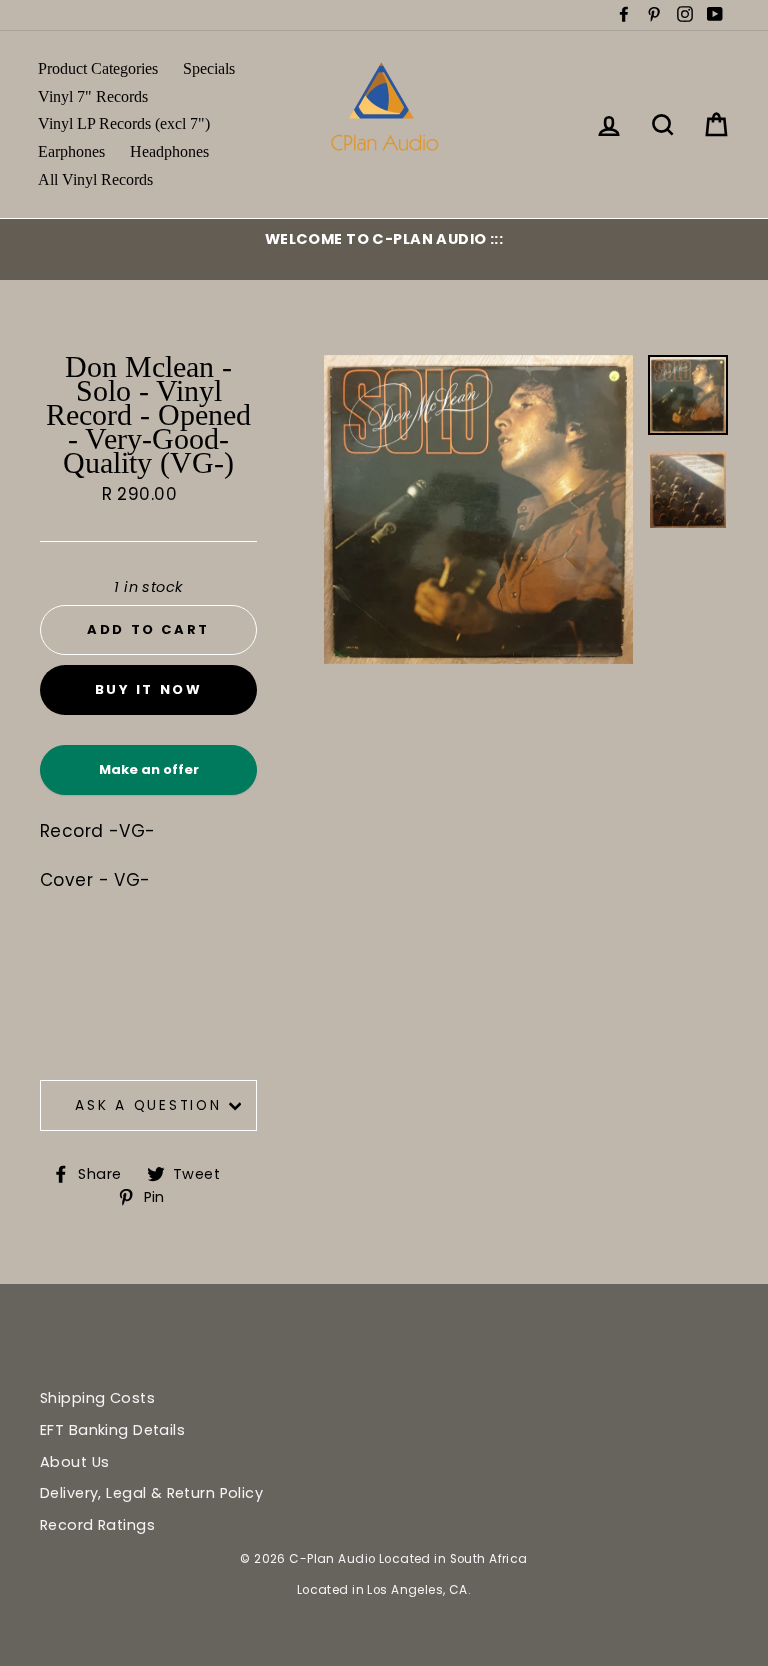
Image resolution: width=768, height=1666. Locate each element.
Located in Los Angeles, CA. (384, 1590)
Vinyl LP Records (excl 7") (124, 123)
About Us (74, 1462)
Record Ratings (97, 1525)
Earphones (71, 151)
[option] (384, 239)
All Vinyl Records (95, 179)
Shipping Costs (97, 1398)
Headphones (169, 151)
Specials (209, 68)
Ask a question (148, 1105)
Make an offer (149, 777)
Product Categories (98, 68)
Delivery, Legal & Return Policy (151, 1493)
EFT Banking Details (112, 1430)
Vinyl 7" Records (93, 96)
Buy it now (149, 689)
